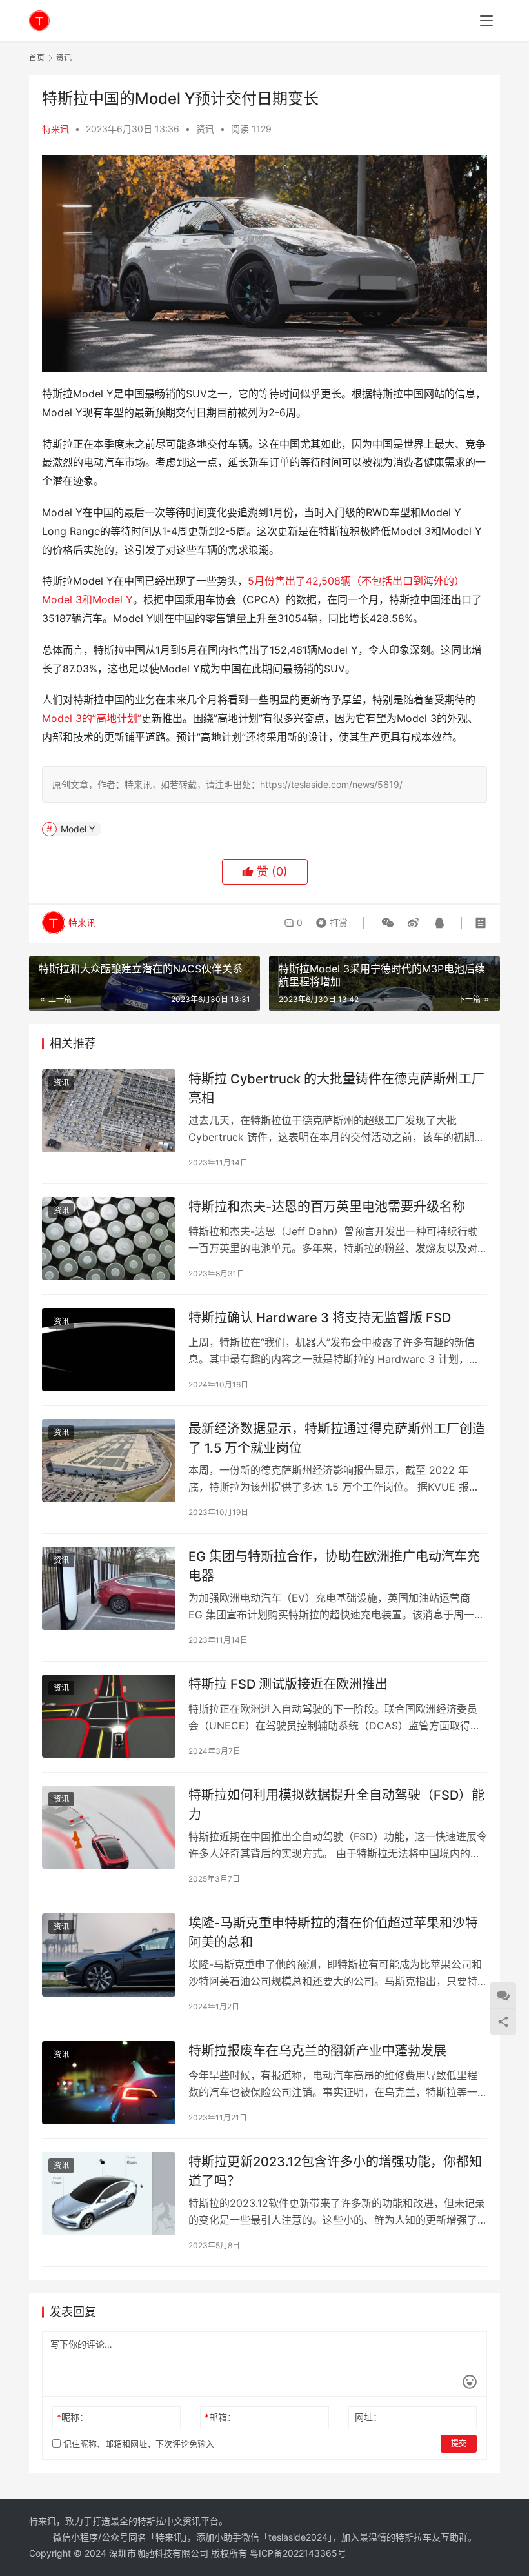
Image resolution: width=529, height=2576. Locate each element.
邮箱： (220, 2417)
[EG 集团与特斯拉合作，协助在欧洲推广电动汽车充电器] (109, 1588)
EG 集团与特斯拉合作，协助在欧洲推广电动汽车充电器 (334, 1566)
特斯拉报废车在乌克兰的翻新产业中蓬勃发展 (317, 2051)
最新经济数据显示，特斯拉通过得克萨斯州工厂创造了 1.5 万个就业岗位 (337, 1438)
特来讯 (55, 129)
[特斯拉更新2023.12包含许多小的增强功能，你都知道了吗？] (109, 2194)
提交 (459, 2443)
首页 (37, 58)
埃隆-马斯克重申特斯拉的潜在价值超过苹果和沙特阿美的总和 (333, 1932)
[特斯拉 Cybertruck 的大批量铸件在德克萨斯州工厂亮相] (109, 1111)
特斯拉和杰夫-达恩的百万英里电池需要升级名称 (327, 1207)
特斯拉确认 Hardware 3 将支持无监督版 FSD (320, 1318)
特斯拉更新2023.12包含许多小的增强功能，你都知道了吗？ (335, 2171)
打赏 (329, 920)
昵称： (73, 2417)
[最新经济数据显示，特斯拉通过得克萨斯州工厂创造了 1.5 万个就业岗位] (109, 1461)
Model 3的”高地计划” (92, 718)
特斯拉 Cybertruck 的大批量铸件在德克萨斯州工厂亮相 (336, 1088)
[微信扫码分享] (388, 923)
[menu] (486, 21)
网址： (368, 2417)
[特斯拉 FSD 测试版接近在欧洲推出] (109, 1716)
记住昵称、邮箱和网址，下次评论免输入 (137, 2444)
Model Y (78, 829)
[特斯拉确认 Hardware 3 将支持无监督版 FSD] (109, 1350)
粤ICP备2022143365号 (298, 2553)
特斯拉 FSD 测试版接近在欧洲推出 (288, 1684)
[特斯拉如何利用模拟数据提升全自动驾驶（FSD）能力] (109, 1827)
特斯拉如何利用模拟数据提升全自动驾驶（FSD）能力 (336, 1805)
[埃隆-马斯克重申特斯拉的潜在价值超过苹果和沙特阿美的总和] (109, 1955)
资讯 (205, 129)
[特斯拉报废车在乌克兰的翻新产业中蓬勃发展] (109, 2083)
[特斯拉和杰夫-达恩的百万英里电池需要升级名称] (109, 1239)
